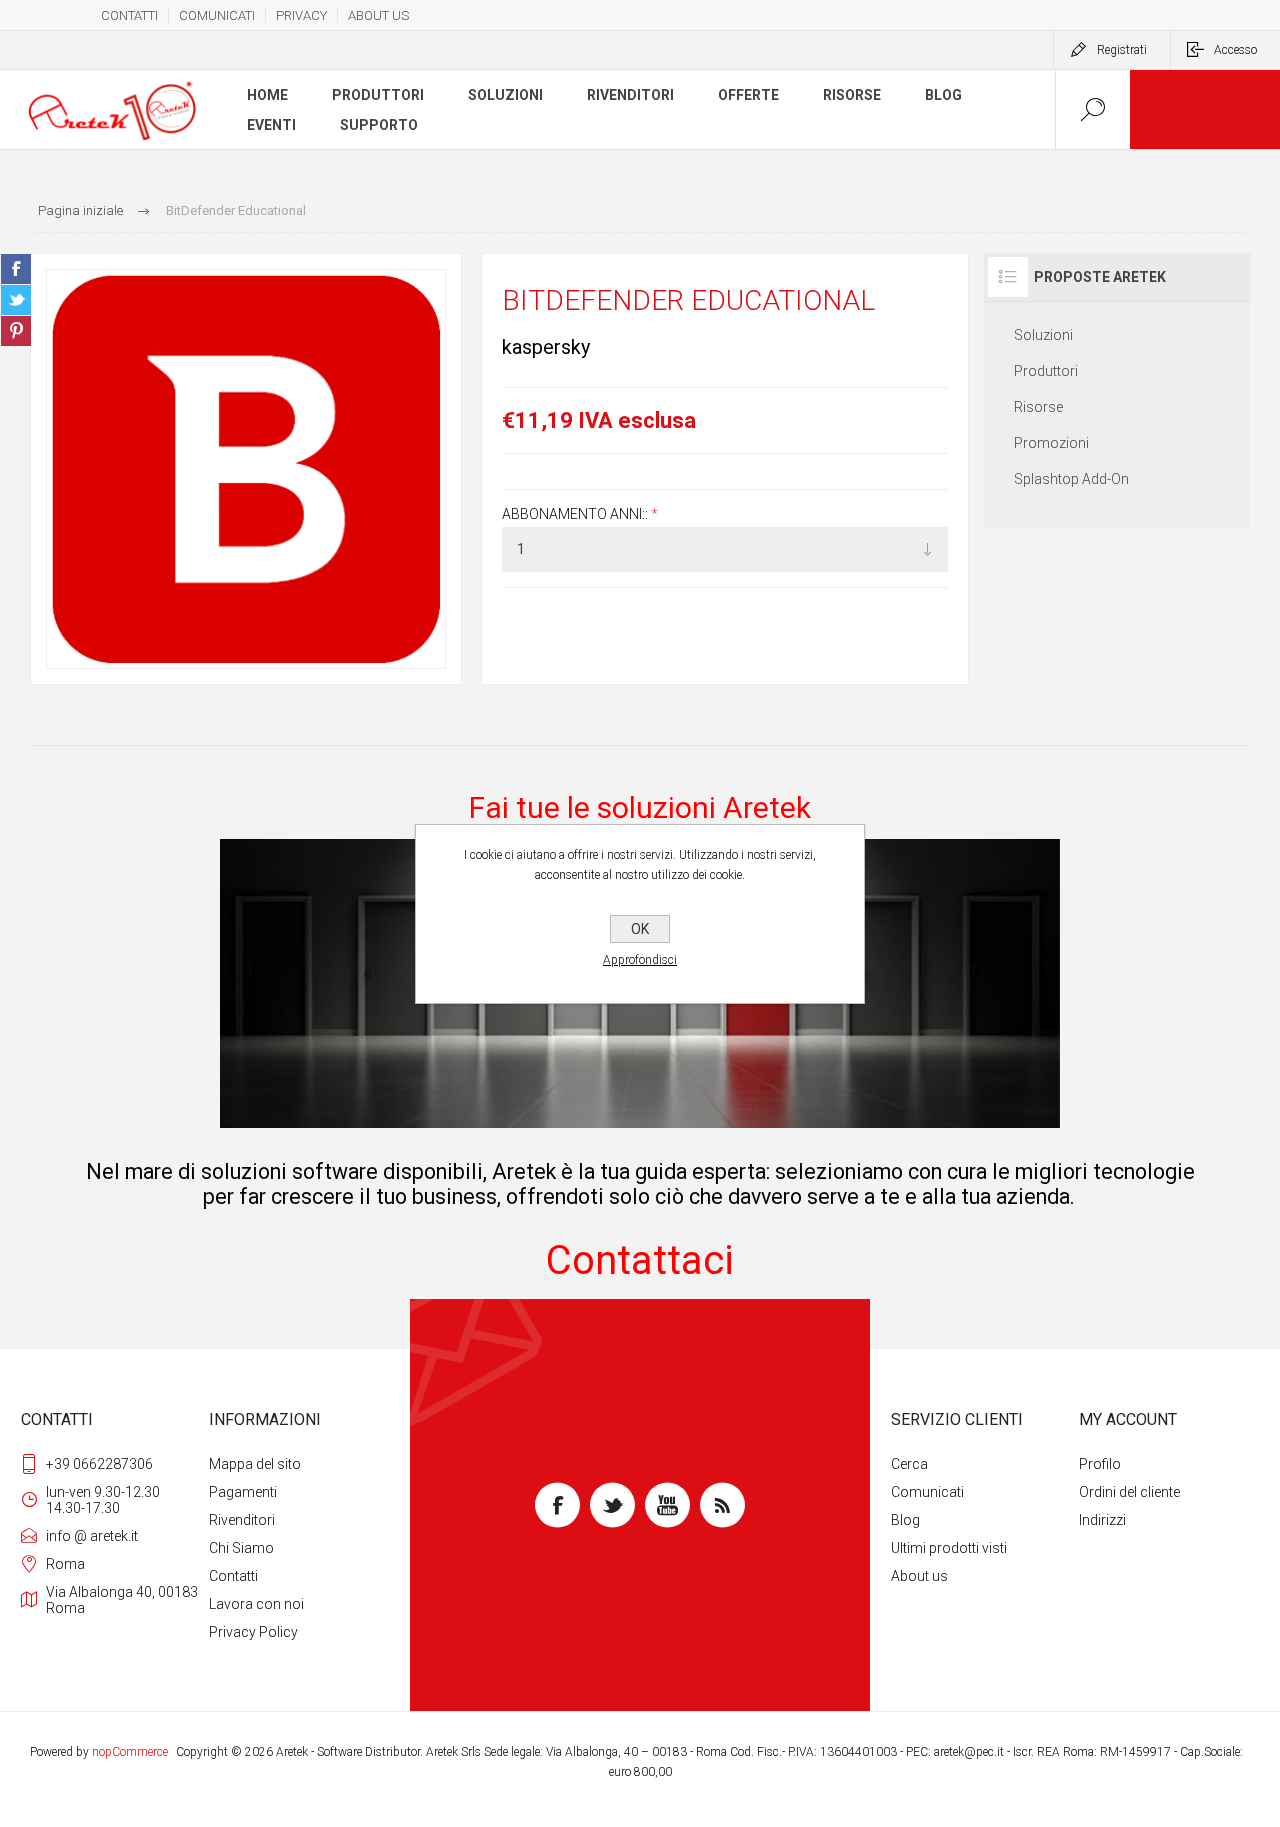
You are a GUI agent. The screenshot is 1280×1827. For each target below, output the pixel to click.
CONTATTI (129, 15)
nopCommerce (130, 1752)
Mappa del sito (255, 1464)
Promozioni (1051, 443)
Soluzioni (1043, 335)
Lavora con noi (256, 1604)
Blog (905, 1520)
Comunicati (927, 1492)
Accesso (1235, 50)
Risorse (1038, 407)
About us (919, 1576)
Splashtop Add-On (1071, 479)
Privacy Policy (253, 1632)
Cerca (909, 1464)
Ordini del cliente (1129, 1492)
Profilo (1100, 1464)
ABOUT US (378, 15)
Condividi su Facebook (16, 269)
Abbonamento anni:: (576, 514)
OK (640, 929)
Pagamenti (243, 1492)
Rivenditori (242, 1520)
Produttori (1046, 371)
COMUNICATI (217, 15)
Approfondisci (640, 960)
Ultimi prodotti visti (949, 1548)
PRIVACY (301, 15)
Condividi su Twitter (16, 300)
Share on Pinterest (16, 331)
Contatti (233, 1576)
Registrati (1122, 50)
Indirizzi (1102, 1520)
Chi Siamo (241, 1548)
